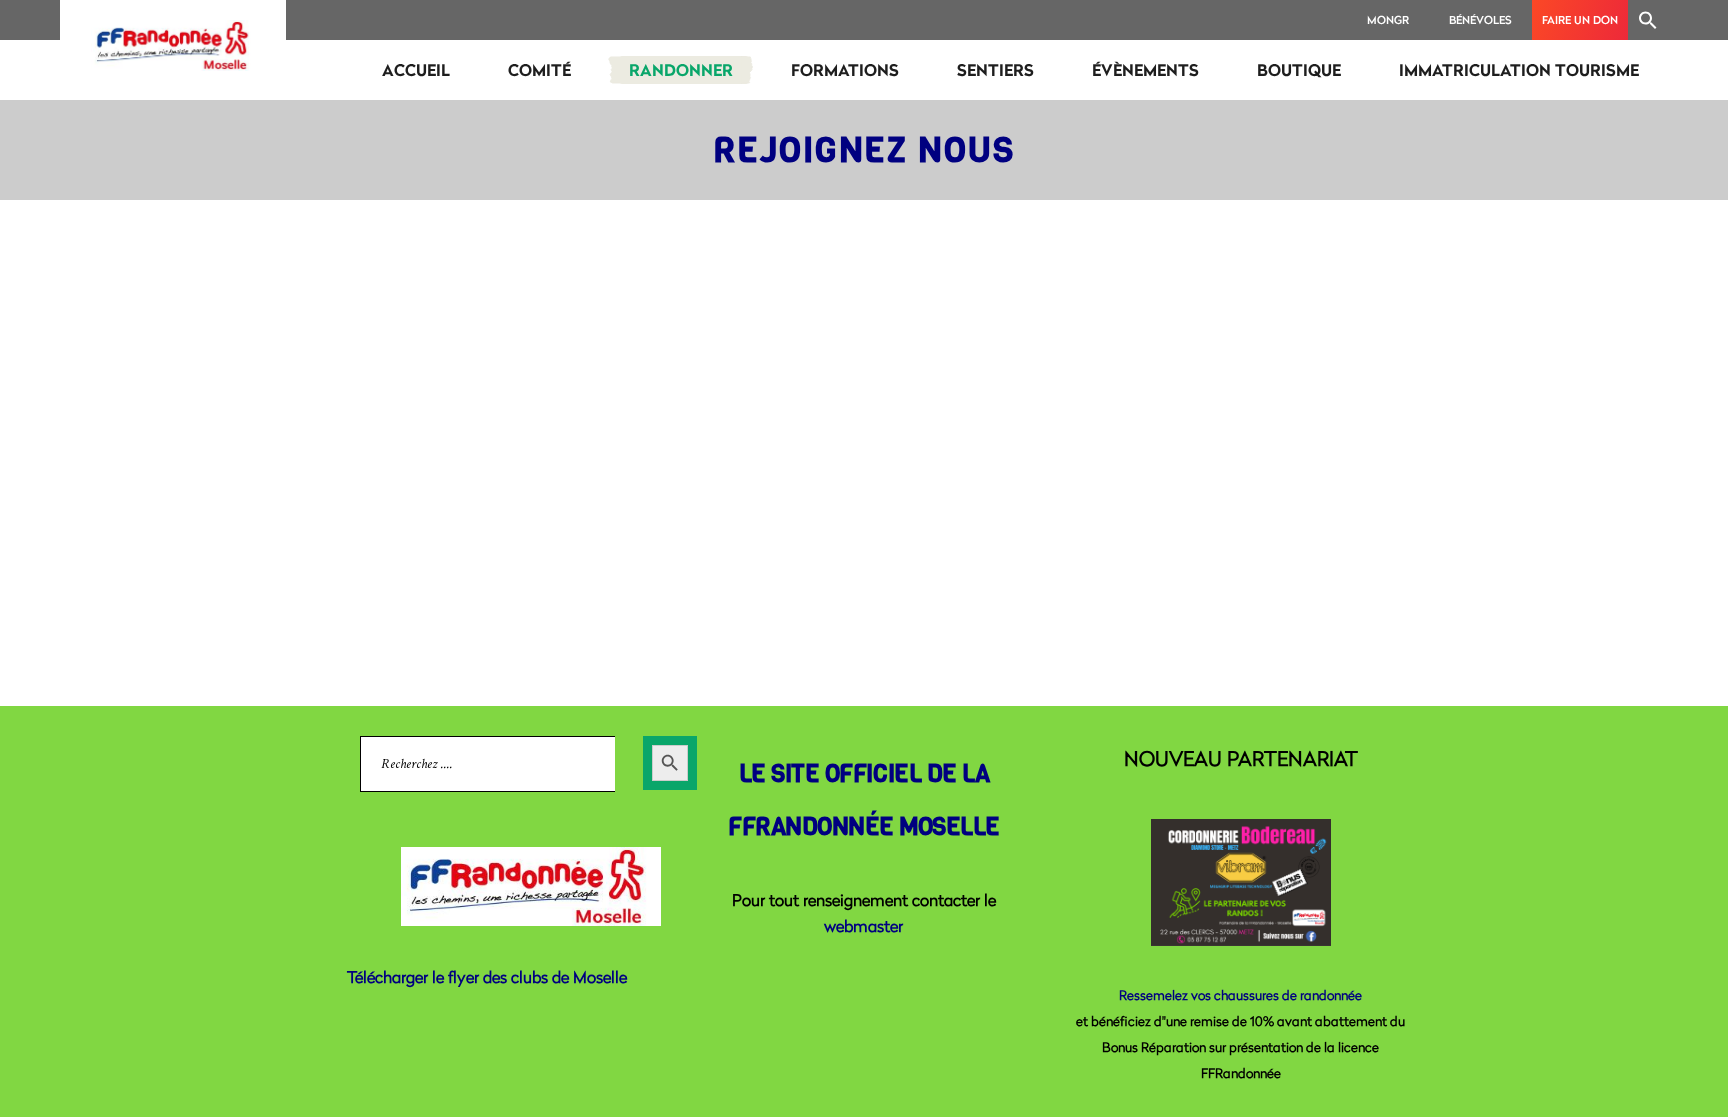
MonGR (1388, 19)
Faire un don (1580, 19)
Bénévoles (1480, 19)
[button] (1648, 20)
